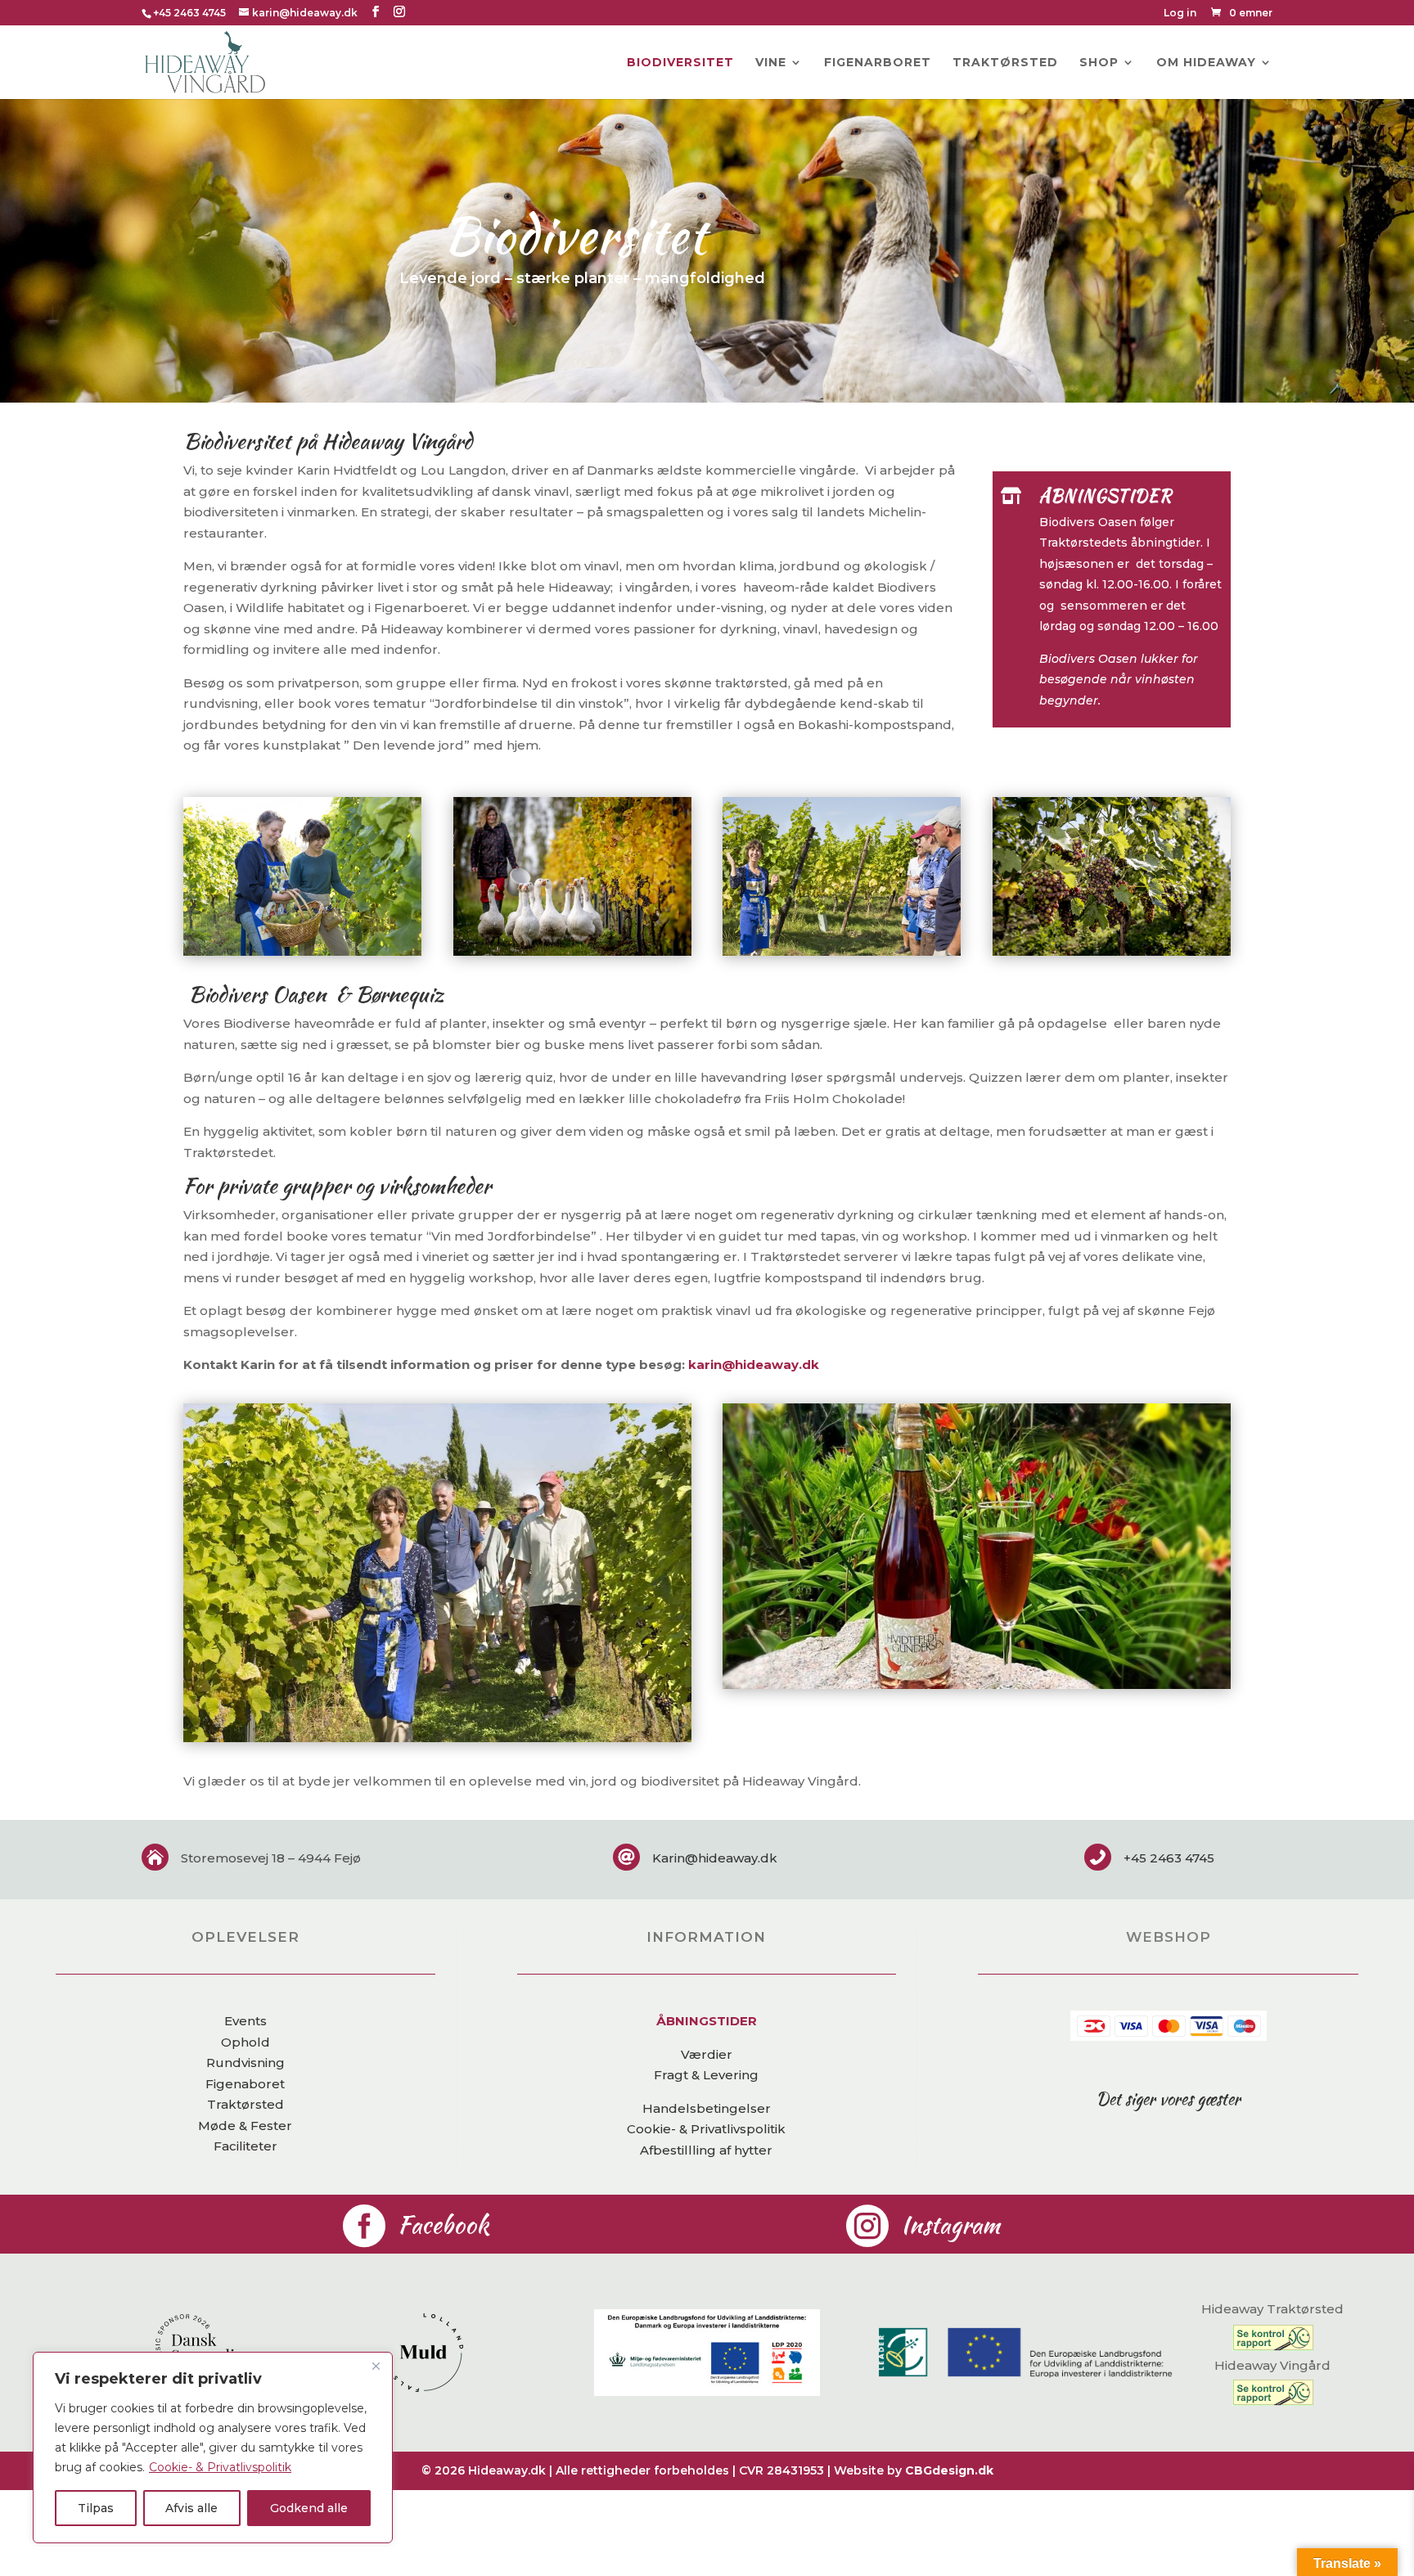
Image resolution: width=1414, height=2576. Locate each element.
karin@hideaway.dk (754, 1365)
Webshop (1169, 1937)
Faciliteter (245, 2146)
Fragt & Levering (706, 2075)
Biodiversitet (680, 63)
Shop (1099, 63)
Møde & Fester (245, 2126)
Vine (771, 63)
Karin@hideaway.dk (715, 1858)
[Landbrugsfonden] (707, 2391)
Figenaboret (245, 2084)
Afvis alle (191, 2508)
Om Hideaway (1206, 63)
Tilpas (96, 2508)
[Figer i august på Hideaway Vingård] (842, 951)
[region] (213, 2448)
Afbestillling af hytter (706, 2150)
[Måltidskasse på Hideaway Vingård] (977, 1684)
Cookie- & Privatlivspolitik (220, 2467)
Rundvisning (245, 2063)
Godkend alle (309, 2508)
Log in (1180, 14)
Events (245, 2021)
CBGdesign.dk (949, 2470)
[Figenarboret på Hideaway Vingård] (302, 951)
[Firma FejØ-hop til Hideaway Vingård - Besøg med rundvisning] (437, 1738)
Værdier (707, 2054)
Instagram (950, 2225)
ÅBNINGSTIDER (707, 2021)
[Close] (376, 2366)
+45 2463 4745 (189, 13)
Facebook (444, 2225)
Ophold (245, 2042)
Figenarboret (878, 63)
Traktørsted (1005, 63)
